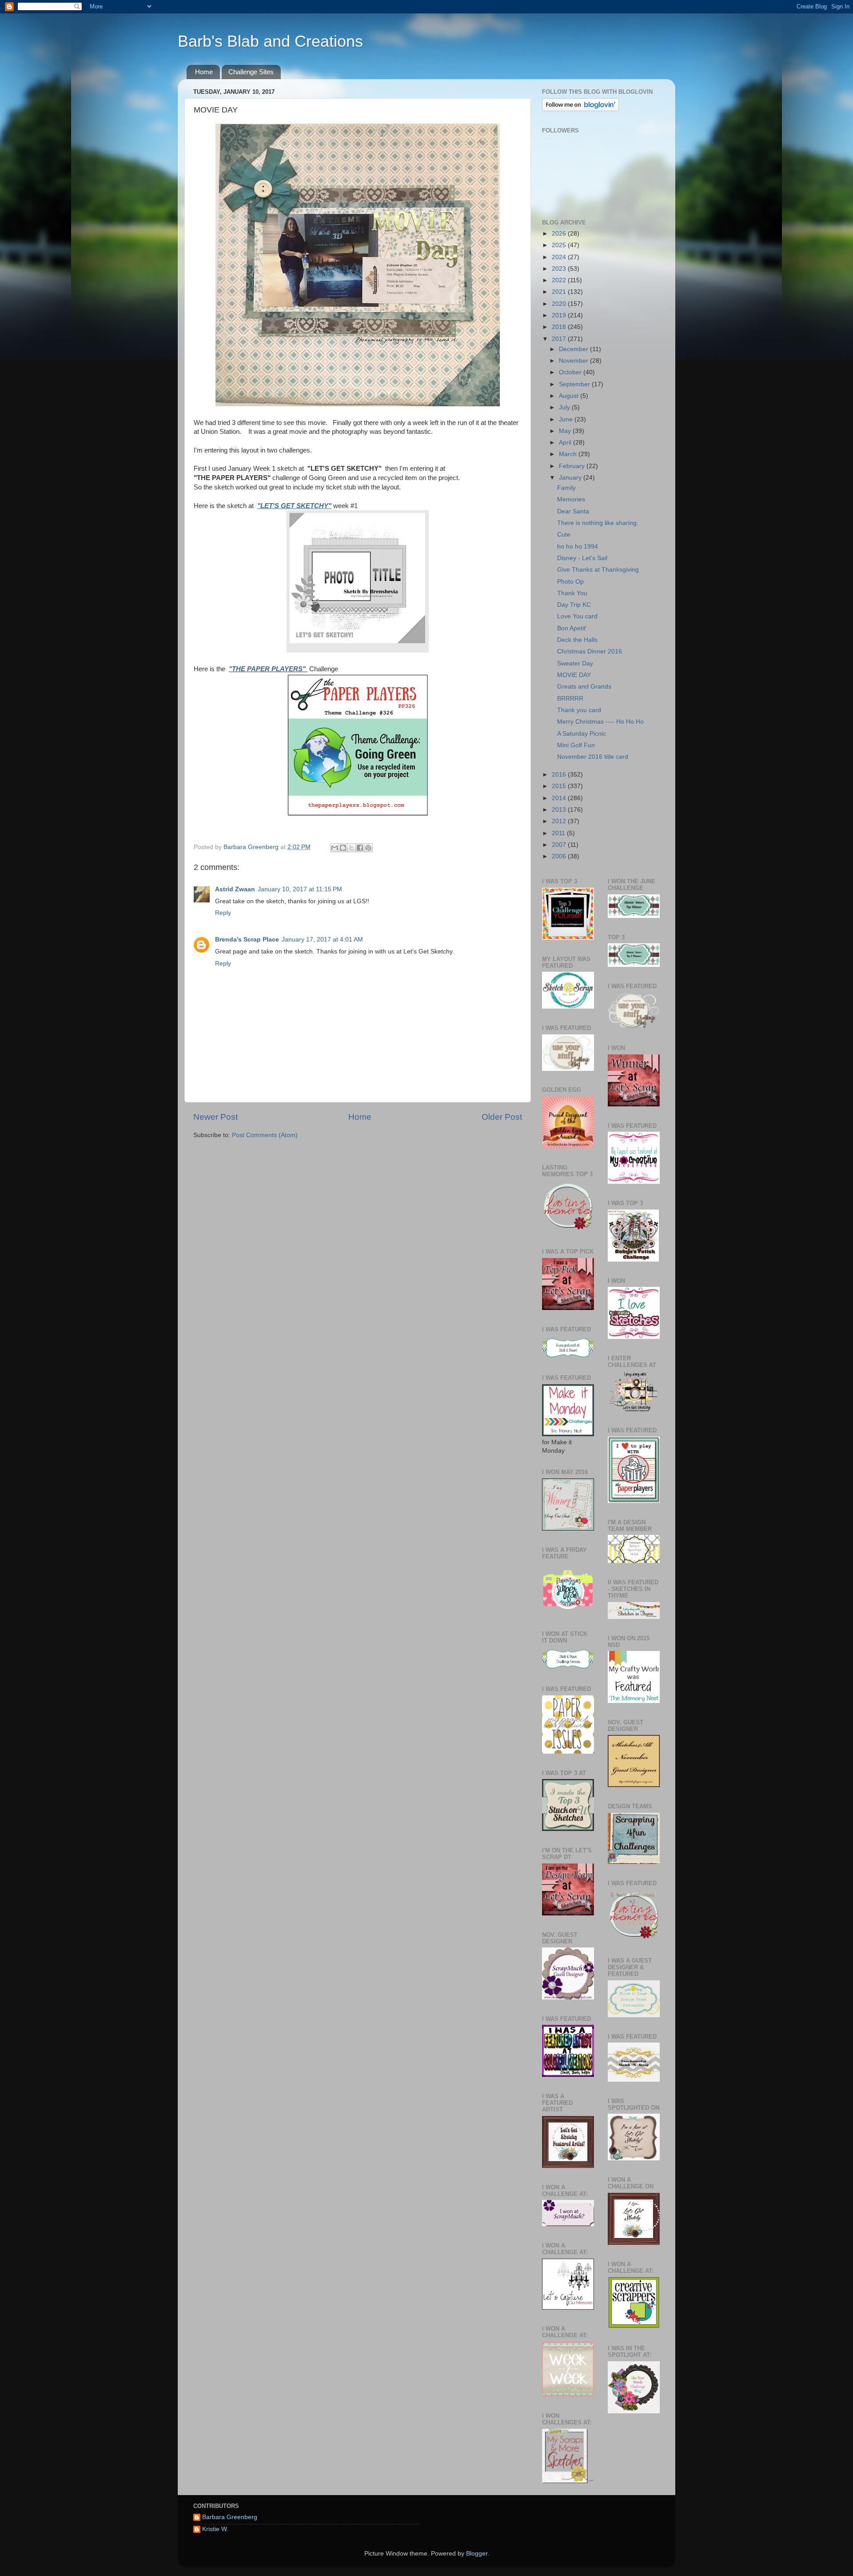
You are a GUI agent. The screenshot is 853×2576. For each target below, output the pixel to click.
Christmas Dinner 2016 (590, 651)
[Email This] (335, 848)
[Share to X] (351, 848)
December (574, 349)
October (571, 372)
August (570, 396)
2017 (560, 339)
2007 (560, 845)
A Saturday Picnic (582, 734)
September (575, 384)
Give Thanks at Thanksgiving (598, 570)
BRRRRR (570, 699)
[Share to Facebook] (360, 848)
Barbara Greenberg (230, 2517)
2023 (560, 269)
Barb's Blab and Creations (270, 41)
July (565, 407)
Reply (223, 913)
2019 (560, 315)
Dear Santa (573, 511)
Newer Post (215, 1117)
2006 (560, 856)
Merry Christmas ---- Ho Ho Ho (600, 722)
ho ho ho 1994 (578, 547)
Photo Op (570, 582)
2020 (560, 304)
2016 (560, 775)
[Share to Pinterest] (368, 848)
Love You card (577, 616)
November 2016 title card (593, 757)
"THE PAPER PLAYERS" (268, 669)
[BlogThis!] (343, 848)
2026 (560, 234)
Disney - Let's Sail (582, 558)
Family (566, 488)
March (569, 454)
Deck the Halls (577, 640)
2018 (560, 327)
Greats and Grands (584, 687)
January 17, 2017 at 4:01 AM (322, 939)
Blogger (477, 2554)
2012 (560, 821)
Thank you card (579, 710)
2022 (560, 280)
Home (204, 72)
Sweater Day (575, 663)
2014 (560, 798)
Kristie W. (215, 2529)
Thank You (572, 593)
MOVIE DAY (574, 675)
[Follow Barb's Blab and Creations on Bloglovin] (580, 109)
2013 (560, 810)
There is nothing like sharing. (598, 523)
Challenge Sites (251, 72)
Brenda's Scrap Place (247, 939)
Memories (571, 499)
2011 (559, 833)
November (574, 361)
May (566, 431)
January (571, 478)
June (567, 419)
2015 (560, 786)
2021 (560, 292)
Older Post (502, 1117)
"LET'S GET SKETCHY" (294, 506)
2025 (560, 245)
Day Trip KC (574, 605)
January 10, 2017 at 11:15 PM (300, 889)
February (573, 466)
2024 (560, 257)
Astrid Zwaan (235, 889)
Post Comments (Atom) (265, 1135)
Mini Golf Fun (576, 745)
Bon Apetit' (572, 628)
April (566, 443)
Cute (564, 535)
